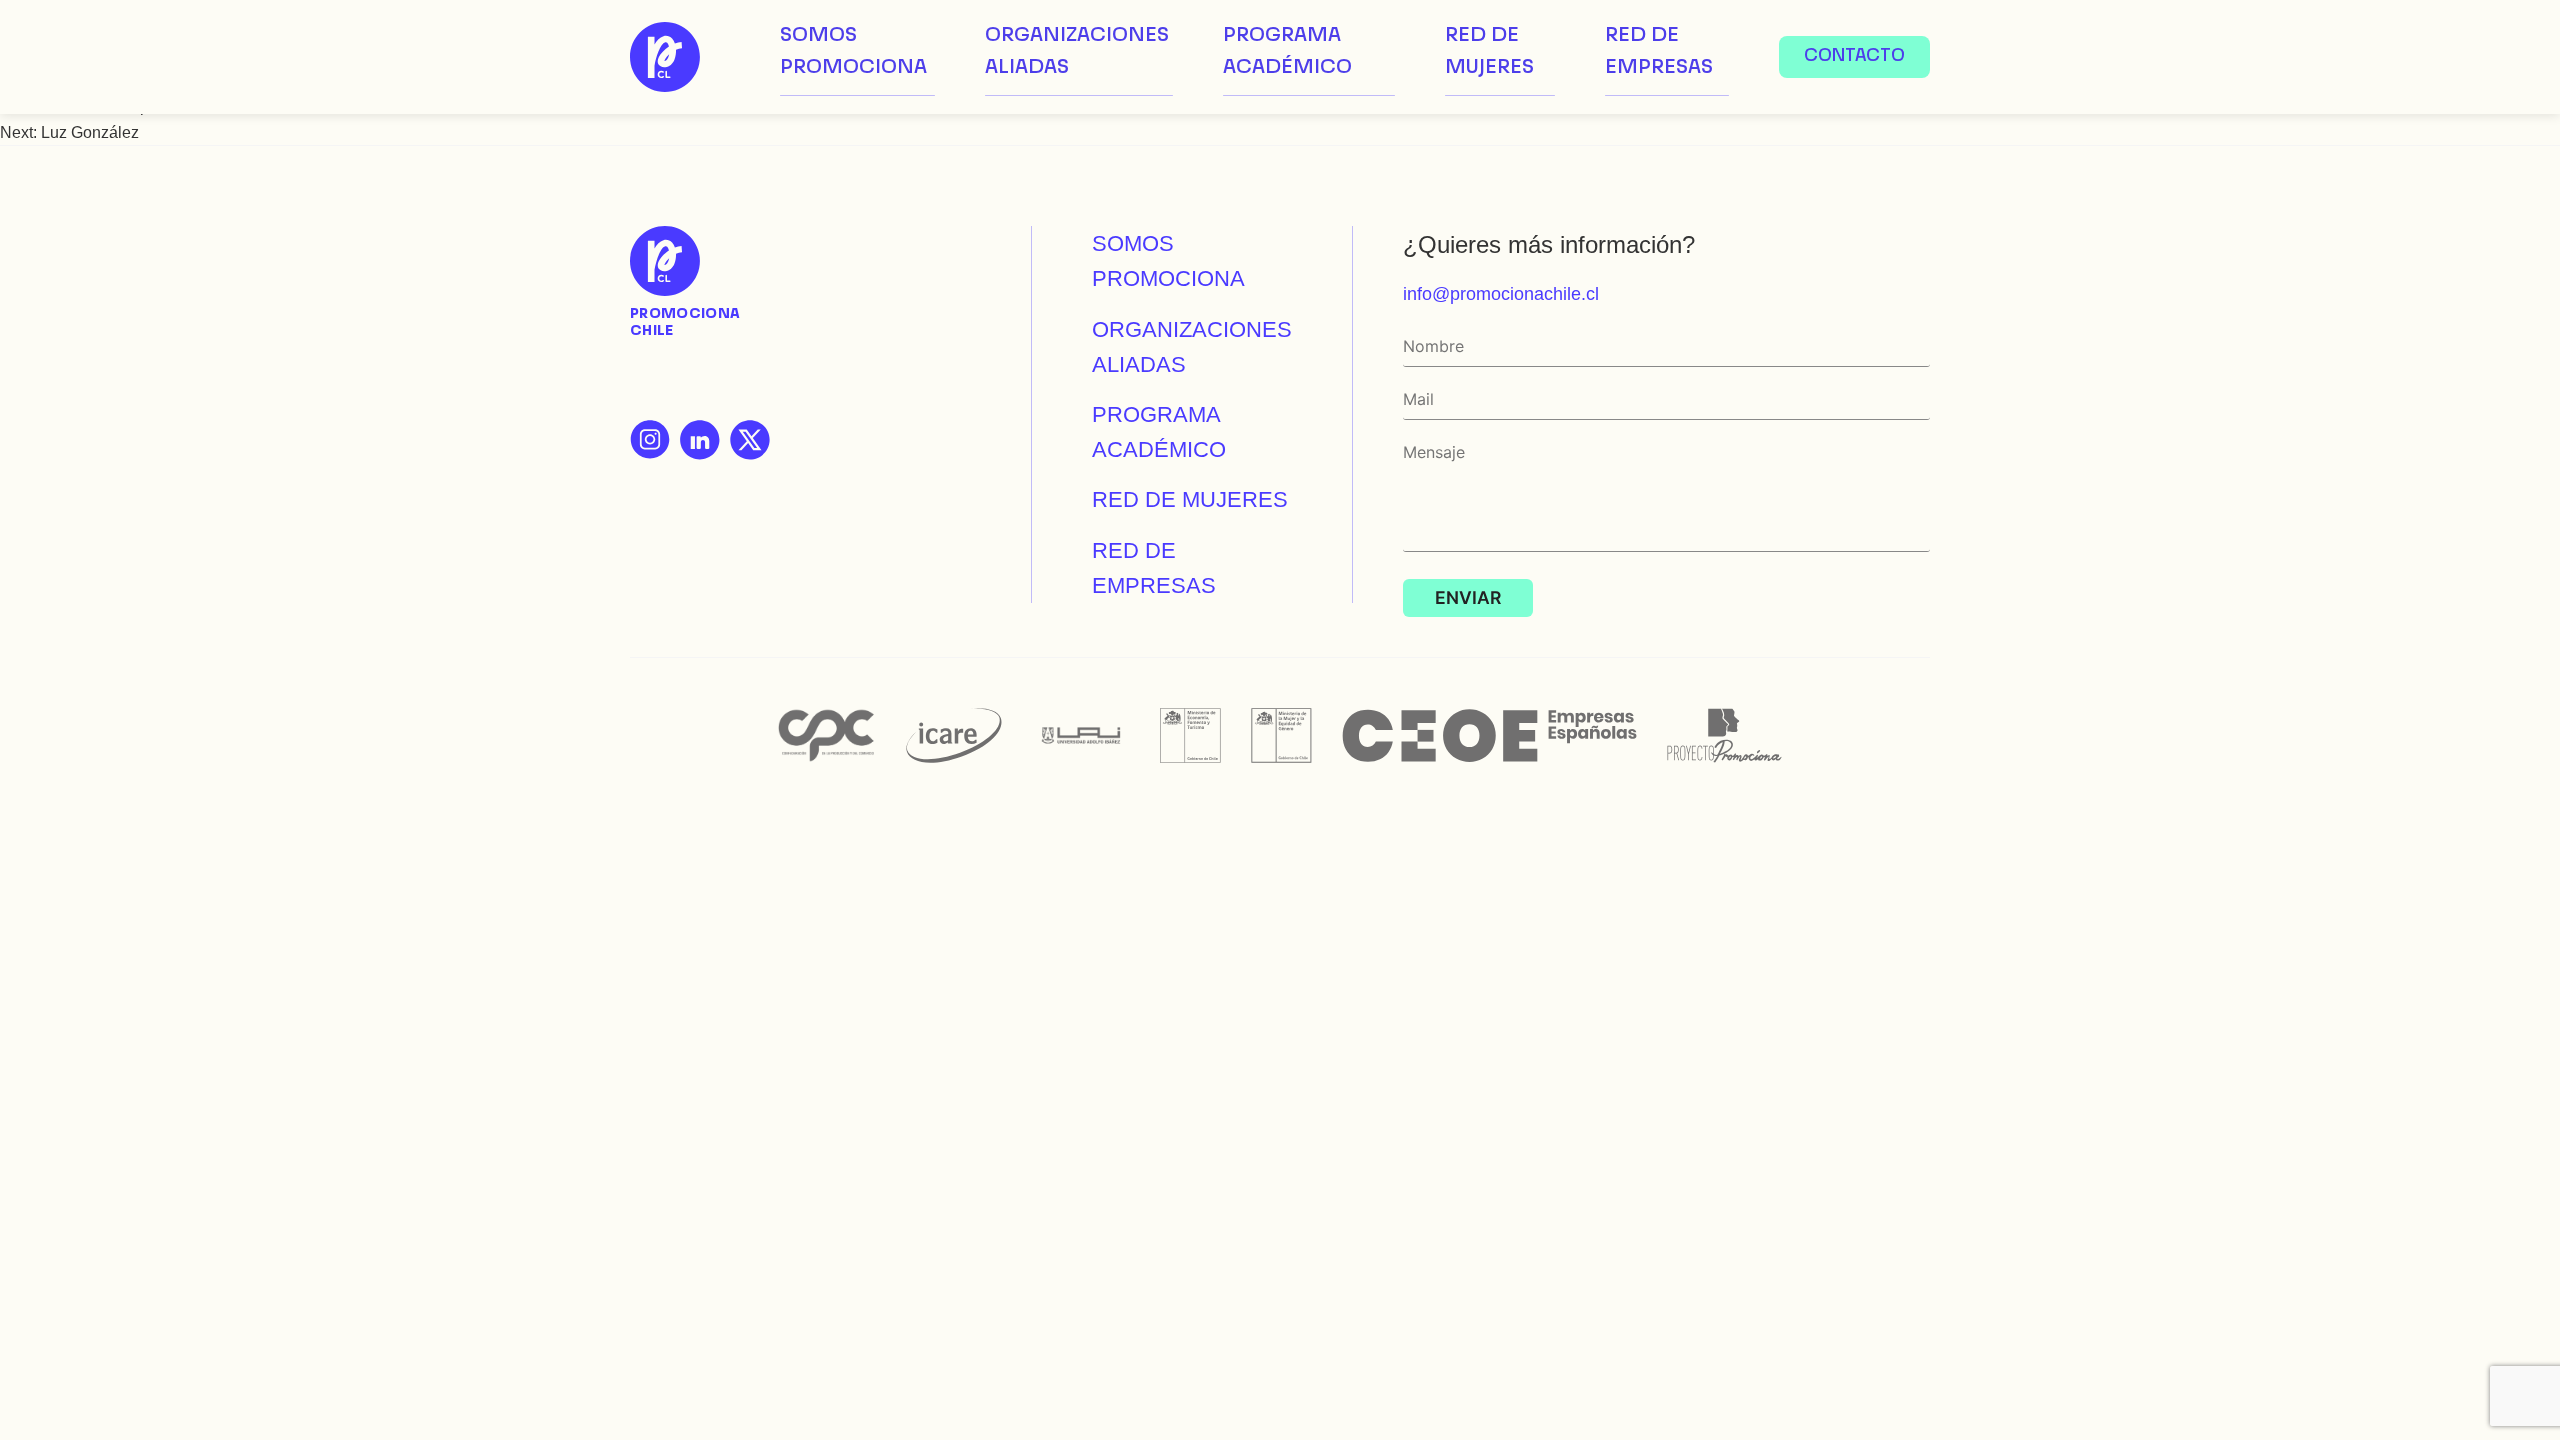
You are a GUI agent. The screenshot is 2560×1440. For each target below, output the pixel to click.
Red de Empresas (1659, 52)
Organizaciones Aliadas (1077, 52)
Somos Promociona (853, 52)
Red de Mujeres (1489, 52)
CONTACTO (1854, 56)
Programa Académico (1287, 52)
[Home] (665, 57)
